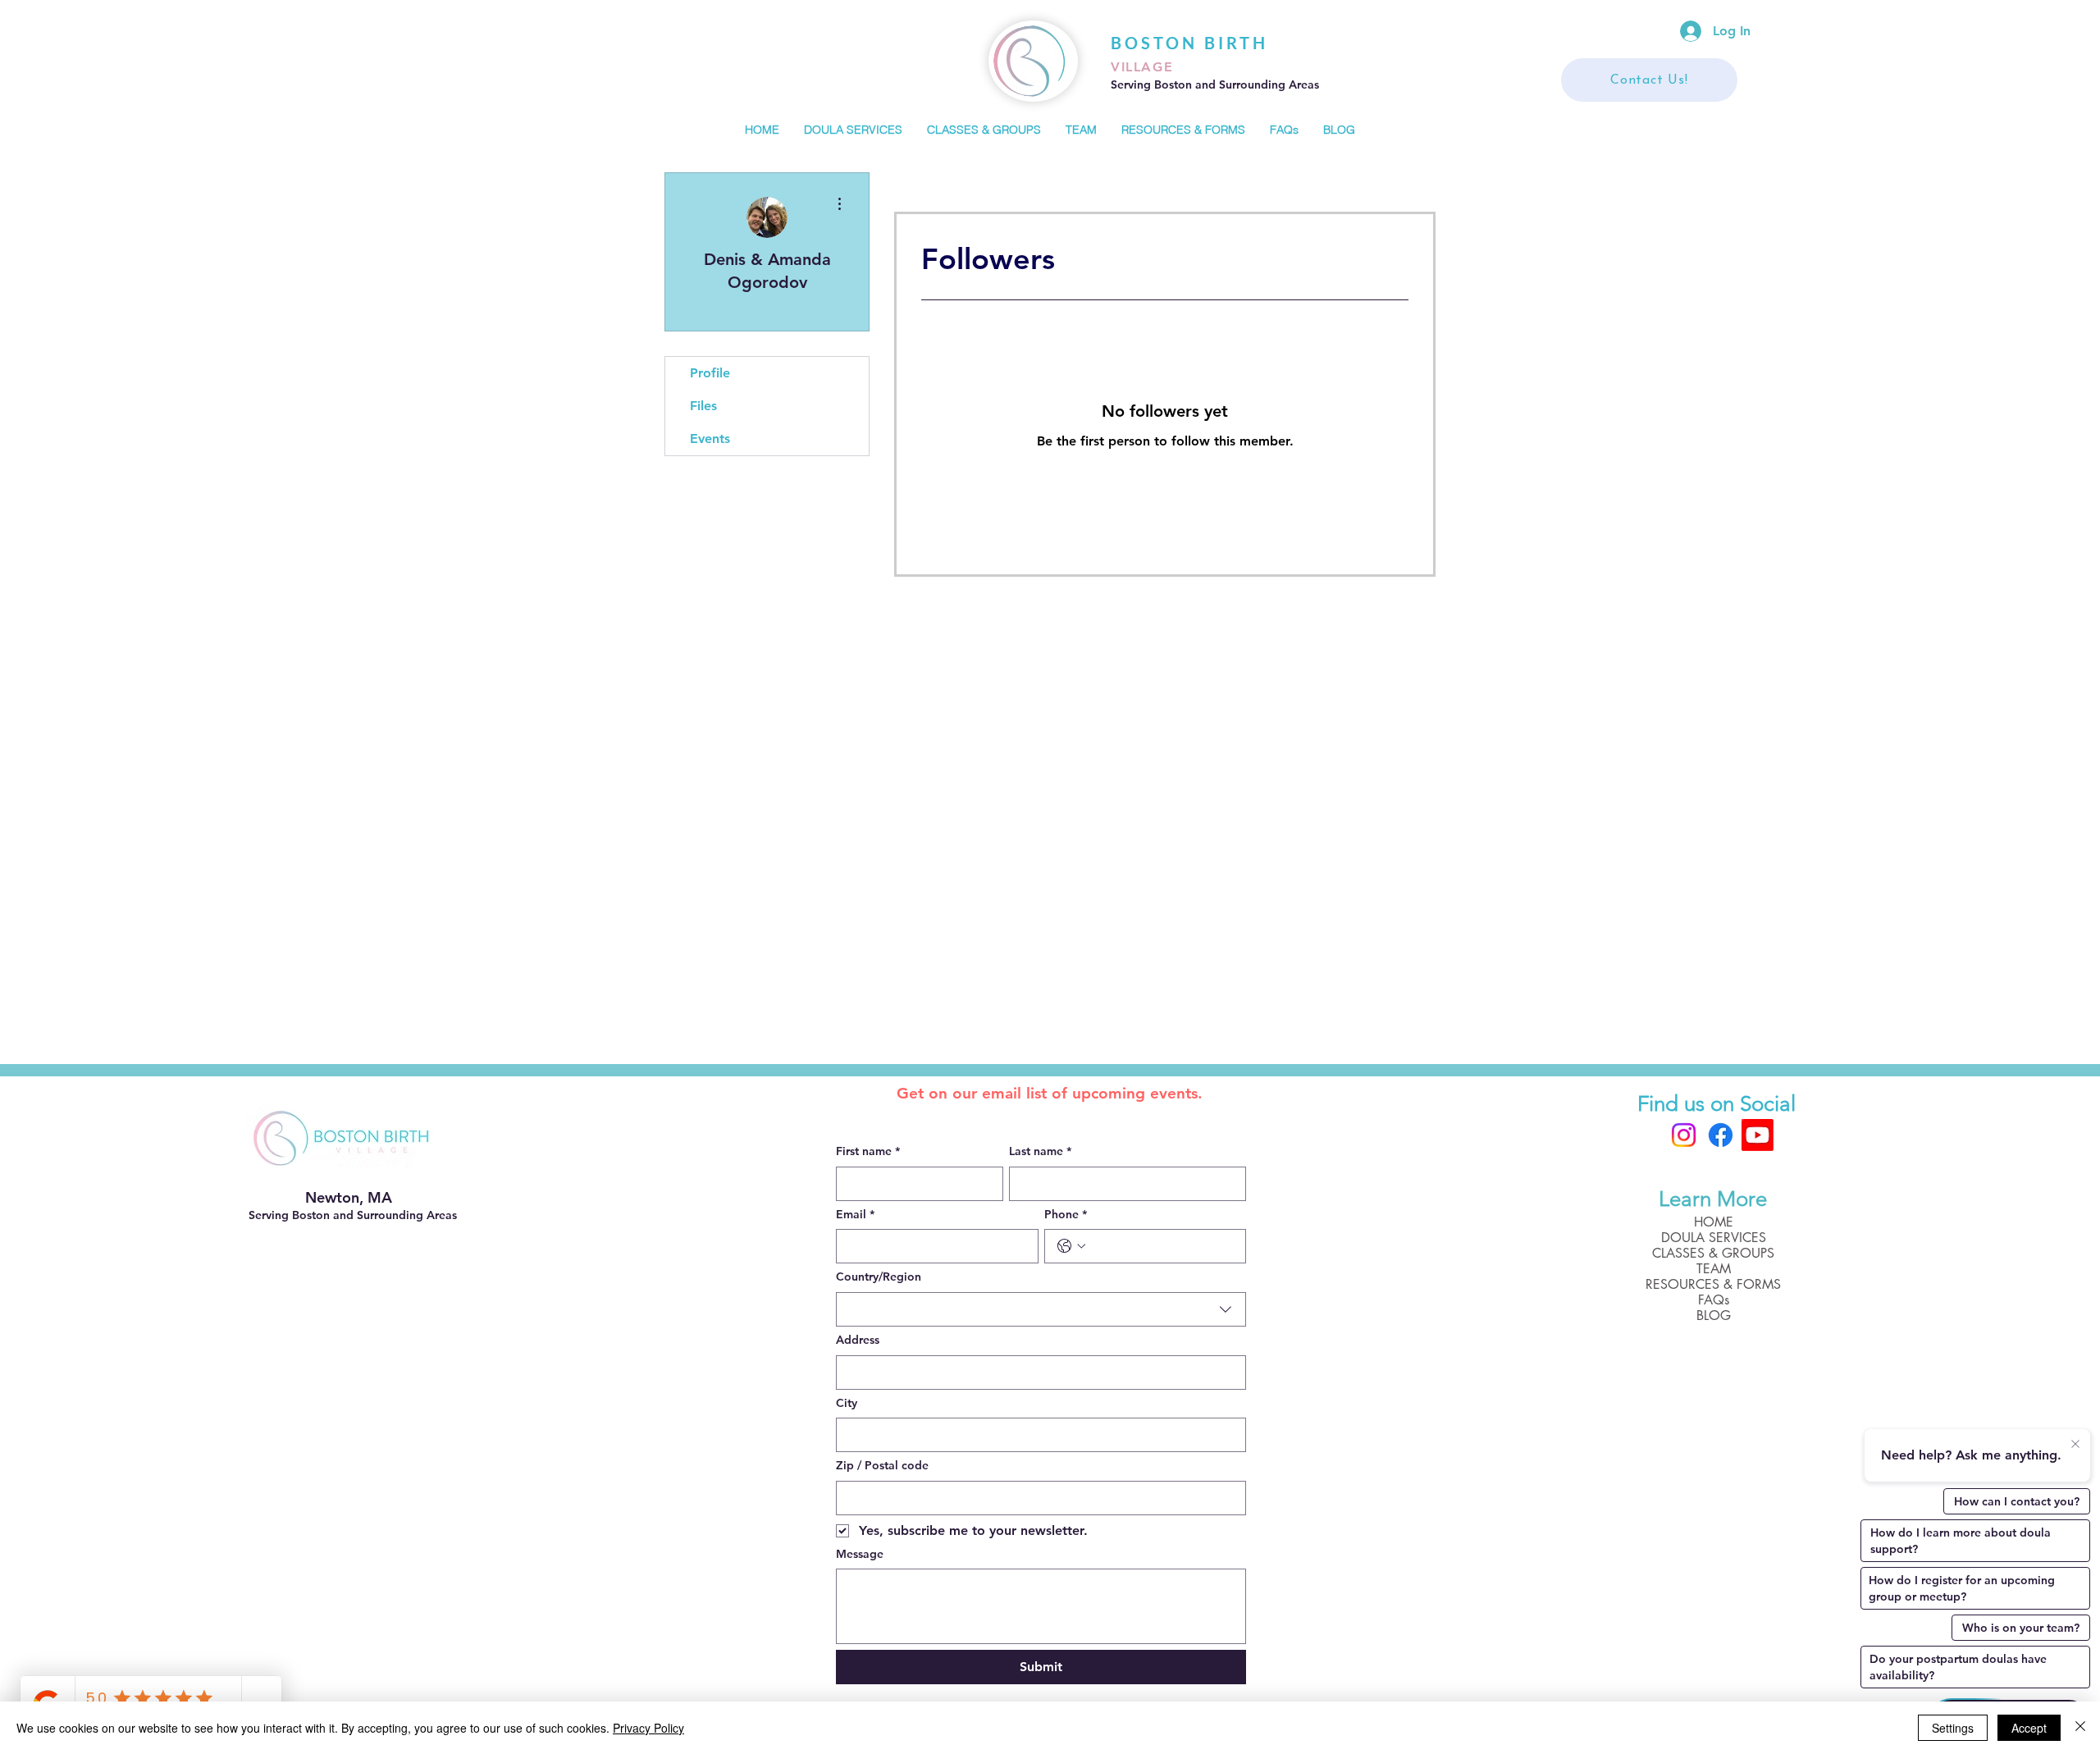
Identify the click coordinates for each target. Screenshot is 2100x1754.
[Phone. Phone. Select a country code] (1071, 1246)
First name (868, 1151)
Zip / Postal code (882, 1465)
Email (855, 1214)
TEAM (1714, 1269)
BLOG (1714, 1315)
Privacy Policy (648, 1728)
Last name (1040, 1151)
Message (860, 1554)
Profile (710, 373)
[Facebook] (1721, 1135)
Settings (1953, 1728)
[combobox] (1041, 1309)
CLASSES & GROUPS (1713, 1253)
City (847, 1403)
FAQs (1714, 1300)
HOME (1714, 1222)
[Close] (2080, 1728)
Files (703, 406)
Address (858, 1340)
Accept (2029, 1728)
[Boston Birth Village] (1758, 1135)
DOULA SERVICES (1714, 1238)
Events (710, 438)
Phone (1066, 1214)
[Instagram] (1684, 1135)
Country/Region (879, 1277)
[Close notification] (2075, 1445)
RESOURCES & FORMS (1713, 1284)
